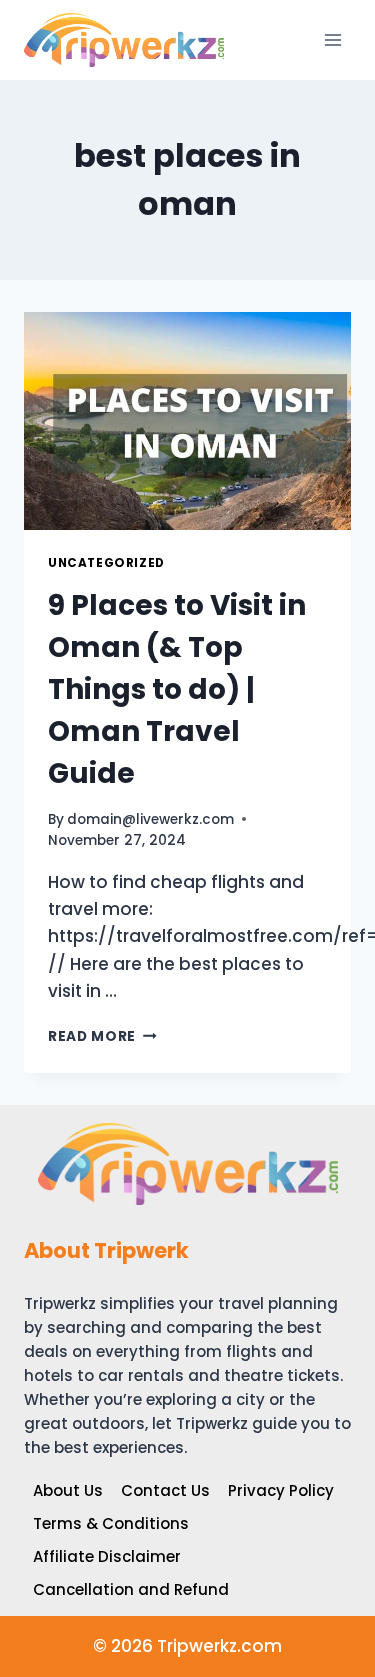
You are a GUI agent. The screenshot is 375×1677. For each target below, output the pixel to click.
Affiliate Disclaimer (107, 1556)
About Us (68, 1490)
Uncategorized (106, 563)
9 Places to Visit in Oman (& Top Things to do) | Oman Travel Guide (177, 689)
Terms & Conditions (111, 1523)
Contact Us (165, 1490)
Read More (102, 1036)
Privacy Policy (281, 1490)
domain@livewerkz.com (150, 819)
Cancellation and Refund (131, 1589)
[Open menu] (332, 39)
